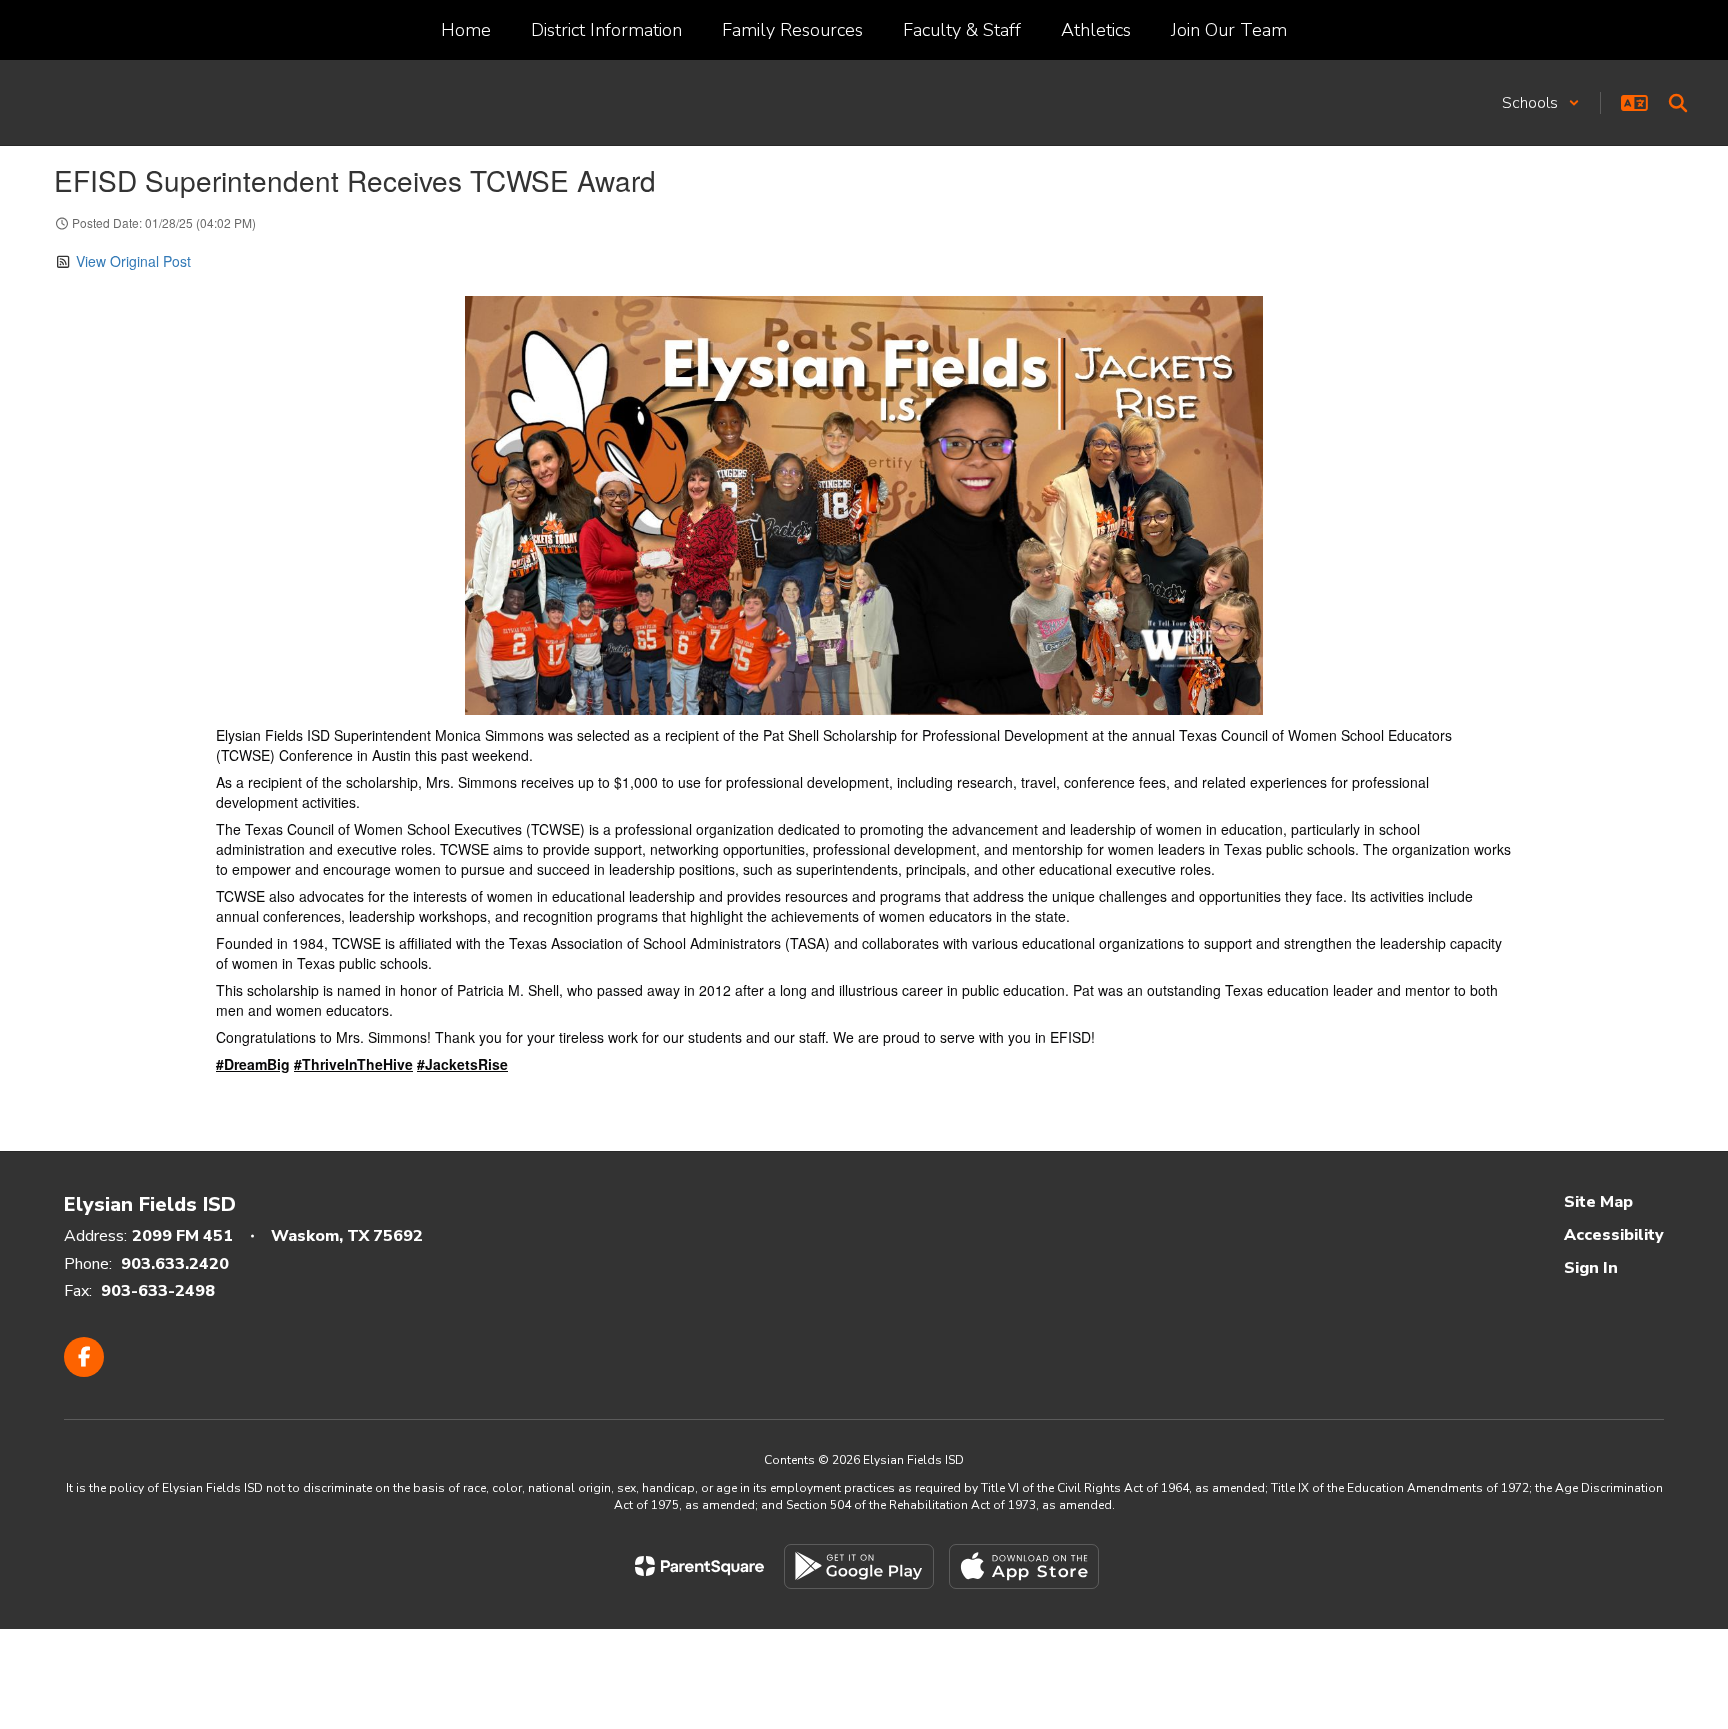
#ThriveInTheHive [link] (353, 1064)
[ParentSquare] (699, 1566)
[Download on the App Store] (1024, 1566)
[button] (1541, 103)
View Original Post (133, 261)
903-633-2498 (158, 1291)
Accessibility (1614, 1235)
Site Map (1598, 1202)
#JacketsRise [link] (462, 1064)
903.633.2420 (175, 1264)
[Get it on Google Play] (859, 1566)
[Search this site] (1678, 103)
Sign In (1591, 1268)
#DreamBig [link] (253, 1064)
